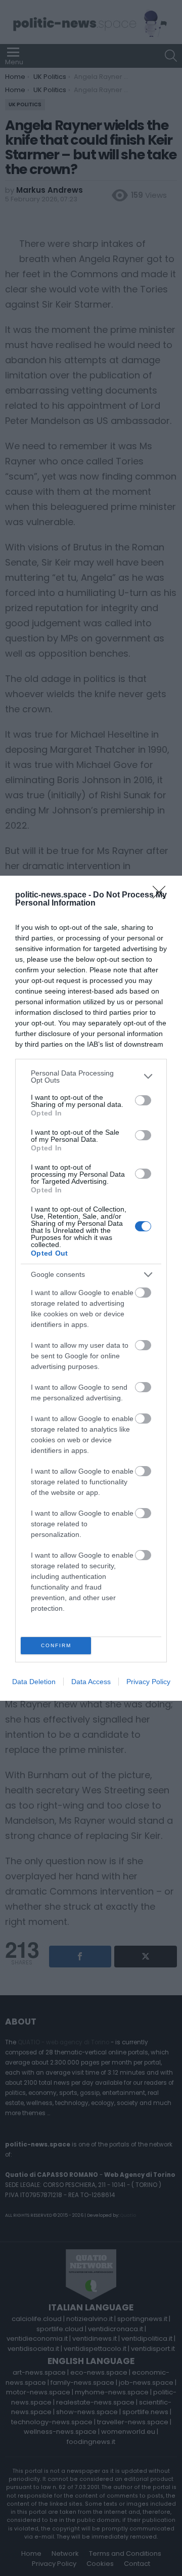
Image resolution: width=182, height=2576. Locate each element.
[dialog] (91, 1288)
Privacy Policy (148, 1682)
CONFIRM (56, 1645)
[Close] (162, 895)
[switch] (143, 1100)
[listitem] (91, 1077)
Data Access (91, 1682)
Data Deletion (34, 1682)
